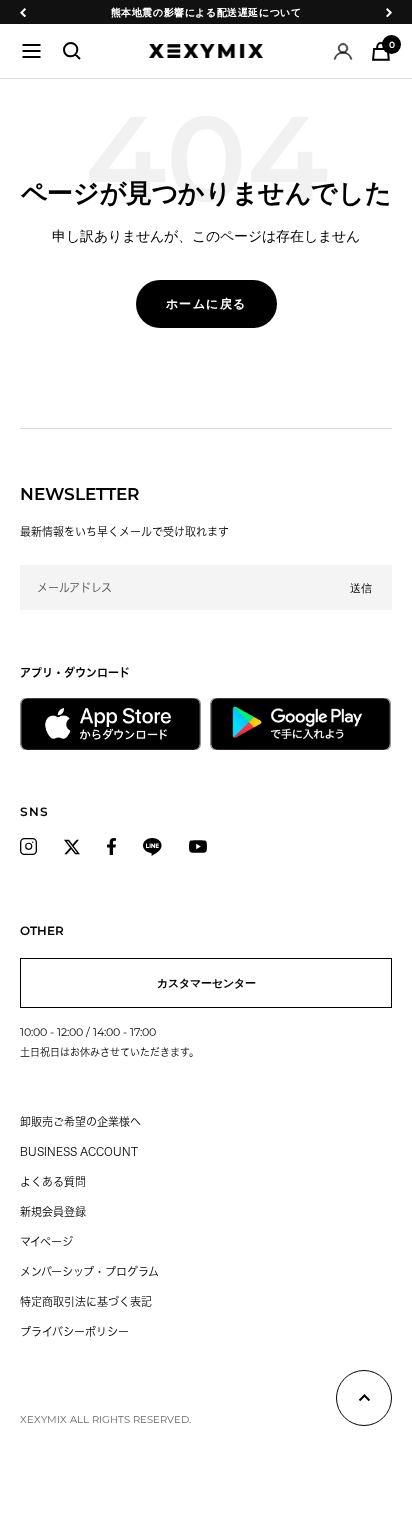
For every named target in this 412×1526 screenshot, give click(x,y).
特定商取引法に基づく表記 (86, 1301)
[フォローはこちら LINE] (152, 847)
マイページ (46, 1241)
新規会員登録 (53, 1211)
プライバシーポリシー (74, 1331)
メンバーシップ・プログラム (89, 1271)
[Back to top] (364, 1401)
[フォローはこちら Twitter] (72, 847)
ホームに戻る (206, 303)
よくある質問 (53, 1181)
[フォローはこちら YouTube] (198, 847)
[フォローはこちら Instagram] (28, 847)
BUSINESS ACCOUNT (79, 1151)
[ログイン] (343, 51)
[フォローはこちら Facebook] (111, 847)
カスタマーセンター (206, 983)
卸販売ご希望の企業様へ (80, 1121)
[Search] (72, 51)
